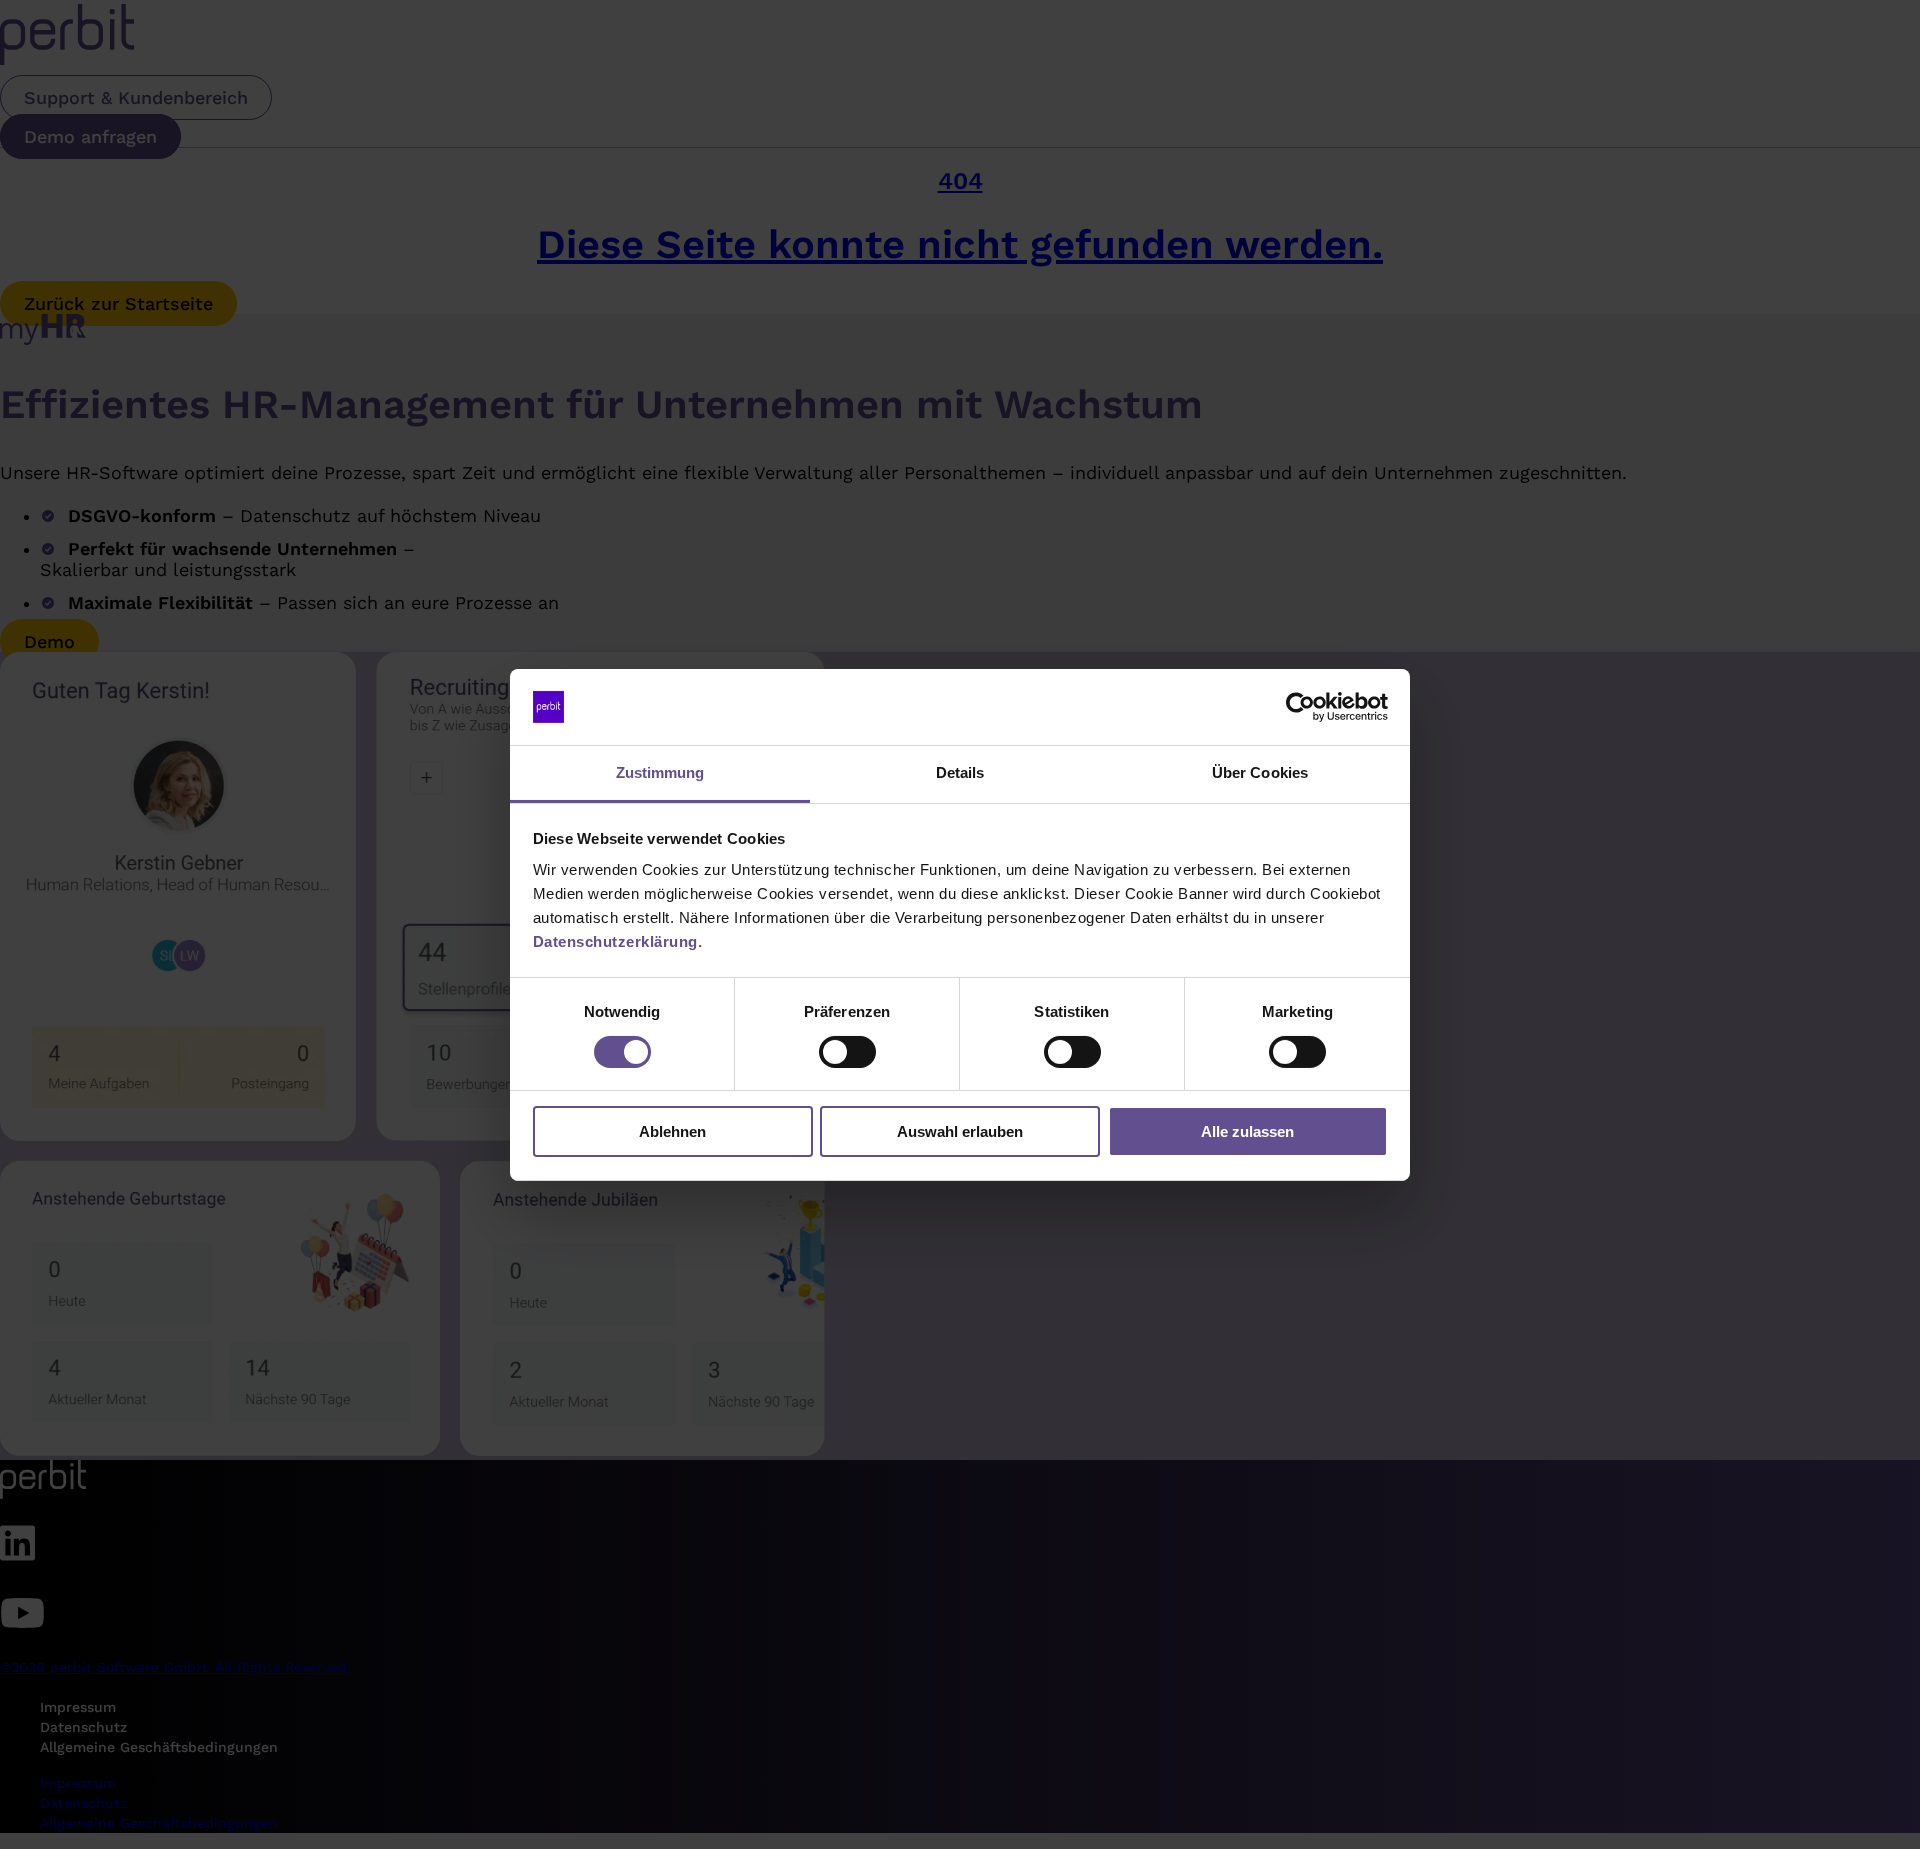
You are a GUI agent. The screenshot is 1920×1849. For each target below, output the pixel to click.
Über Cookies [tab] (1260, 772)
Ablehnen (672, 1131)
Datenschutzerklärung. (618, 941)
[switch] (847, 1052)
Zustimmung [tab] (660, 772)
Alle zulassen (1247, 1131)
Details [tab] (960, 772)
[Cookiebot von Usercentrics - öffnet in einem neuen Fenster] (1300, 707)
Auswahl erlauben (960, 1131)
